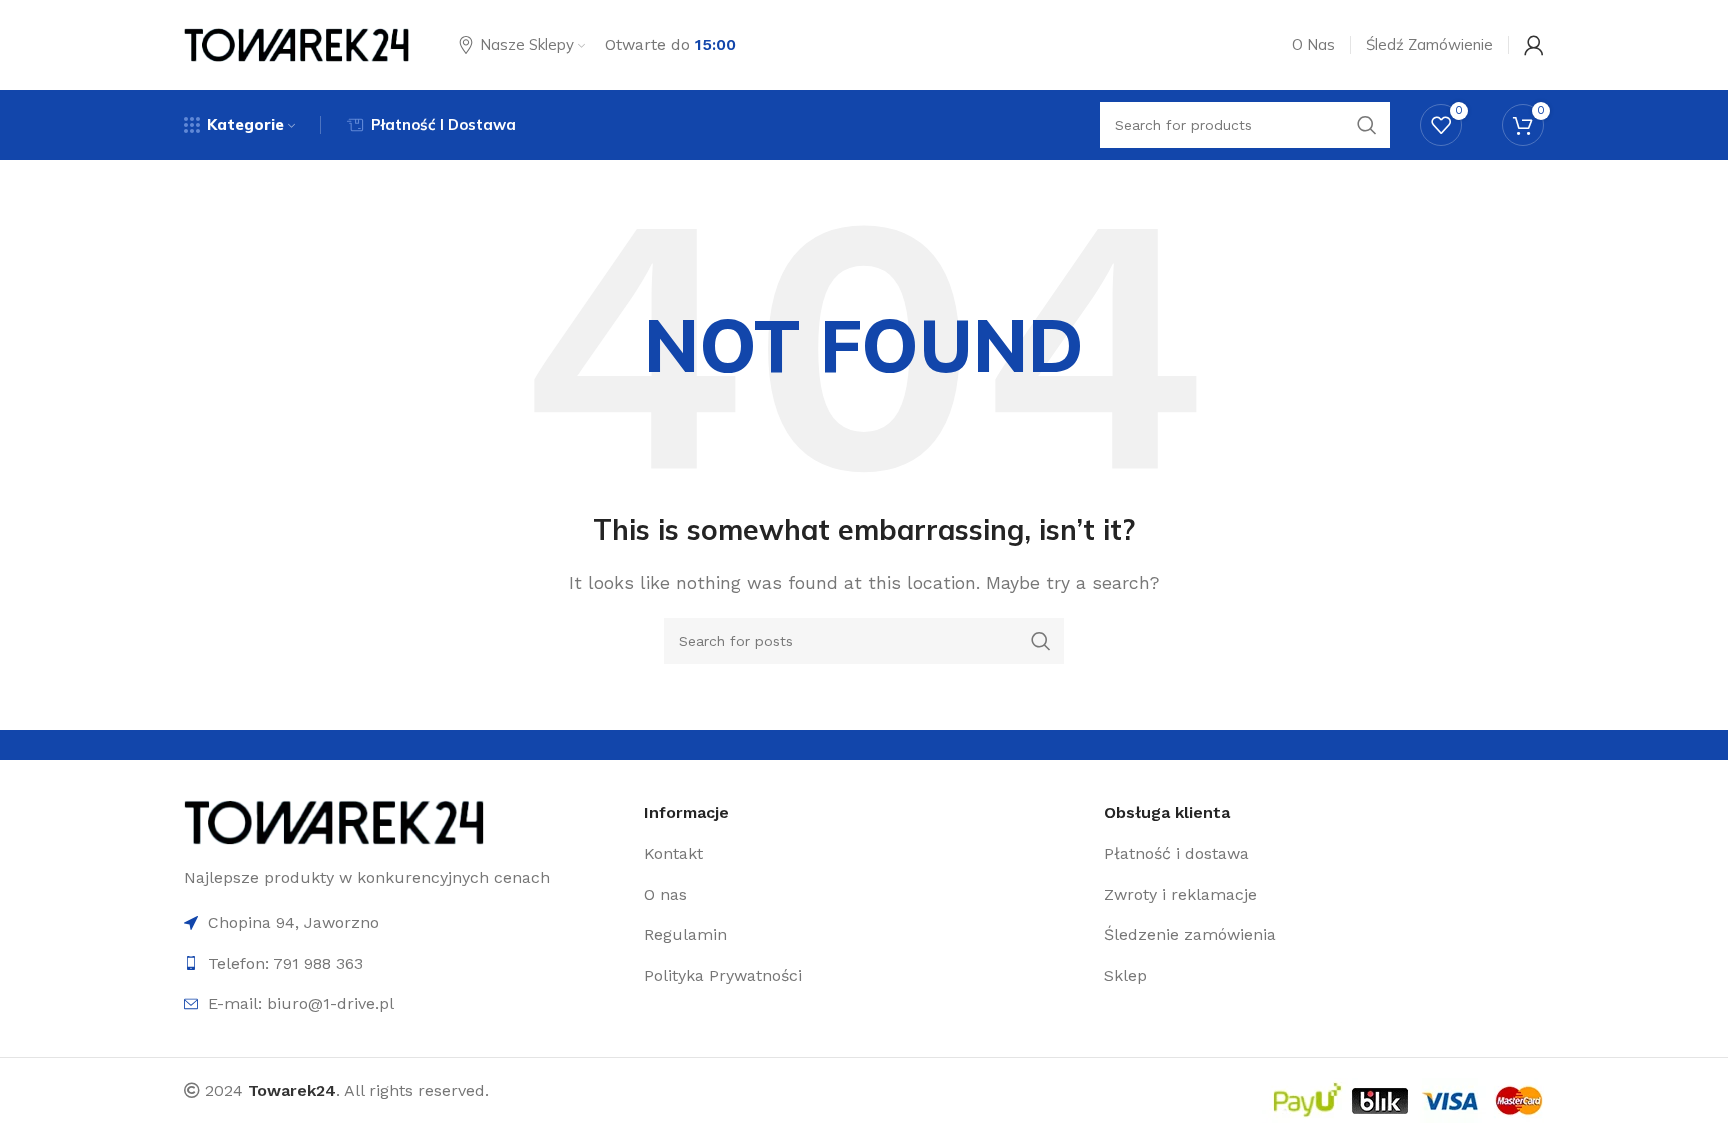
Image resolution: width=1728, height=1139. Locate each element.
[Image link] (334, 820)
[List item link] (864, 854)
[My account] (1534, 45)
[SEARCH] (1041, 641)
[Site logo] (296, 43)
